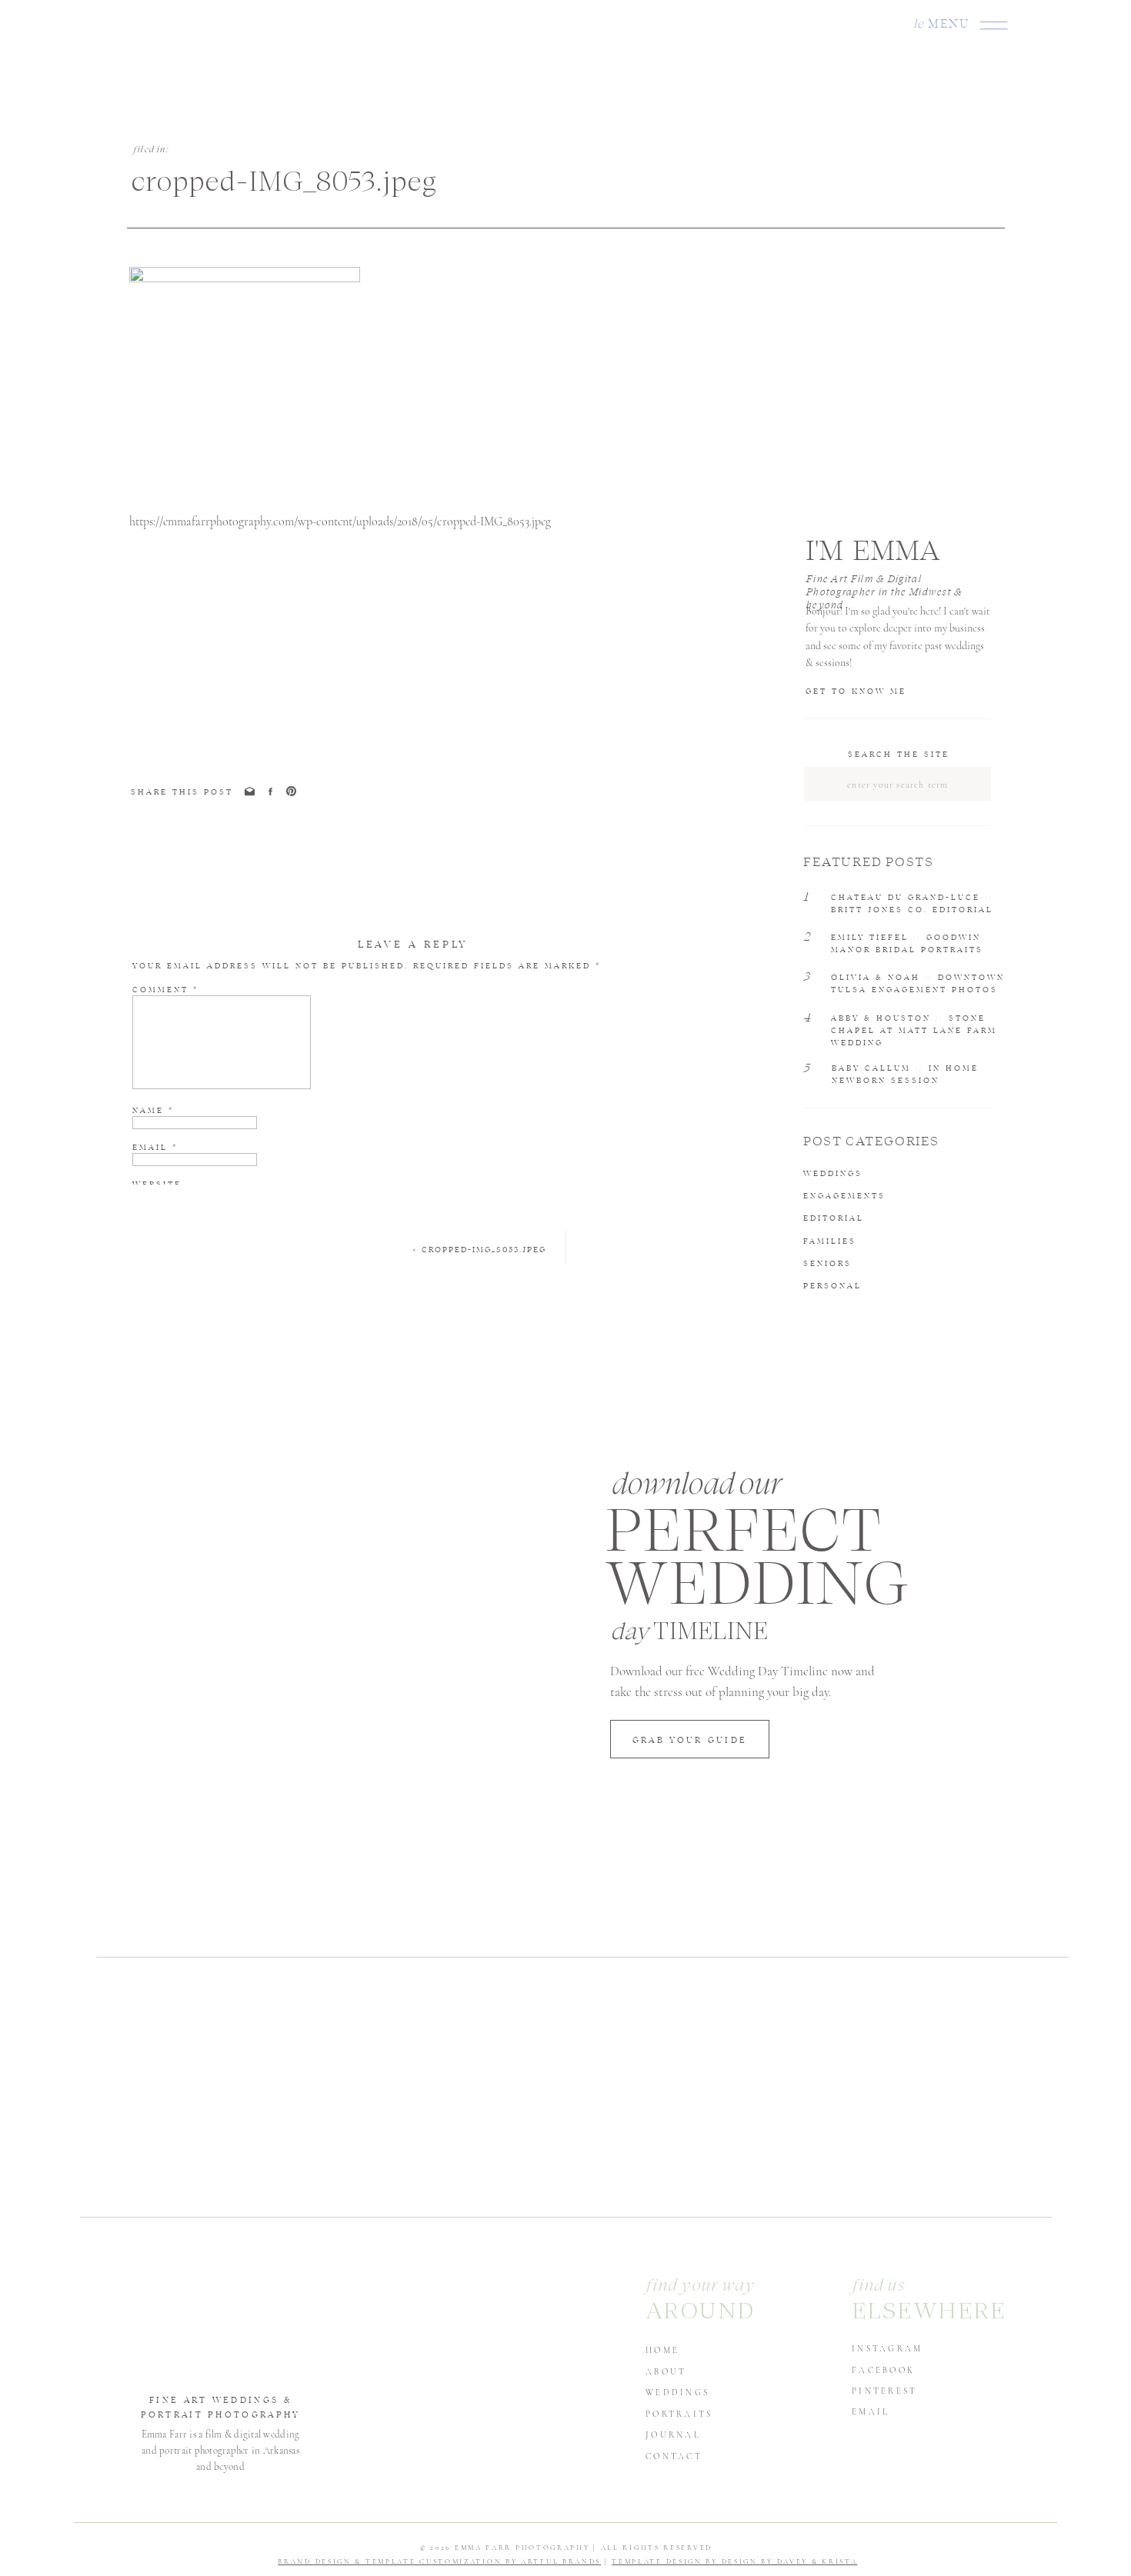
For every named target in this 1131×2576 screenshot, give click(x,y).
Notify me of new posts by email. (240, 1236)
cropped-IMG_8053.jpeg (484, 1249)
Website (157, 1184)
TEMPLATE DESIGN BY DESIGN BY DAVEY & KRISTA (734, 2562)
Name (153, 1110)
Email (155, 1147)
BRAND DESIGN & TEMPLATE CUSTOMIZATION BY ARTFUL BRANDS (439, 2562)
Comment (165, 989)
